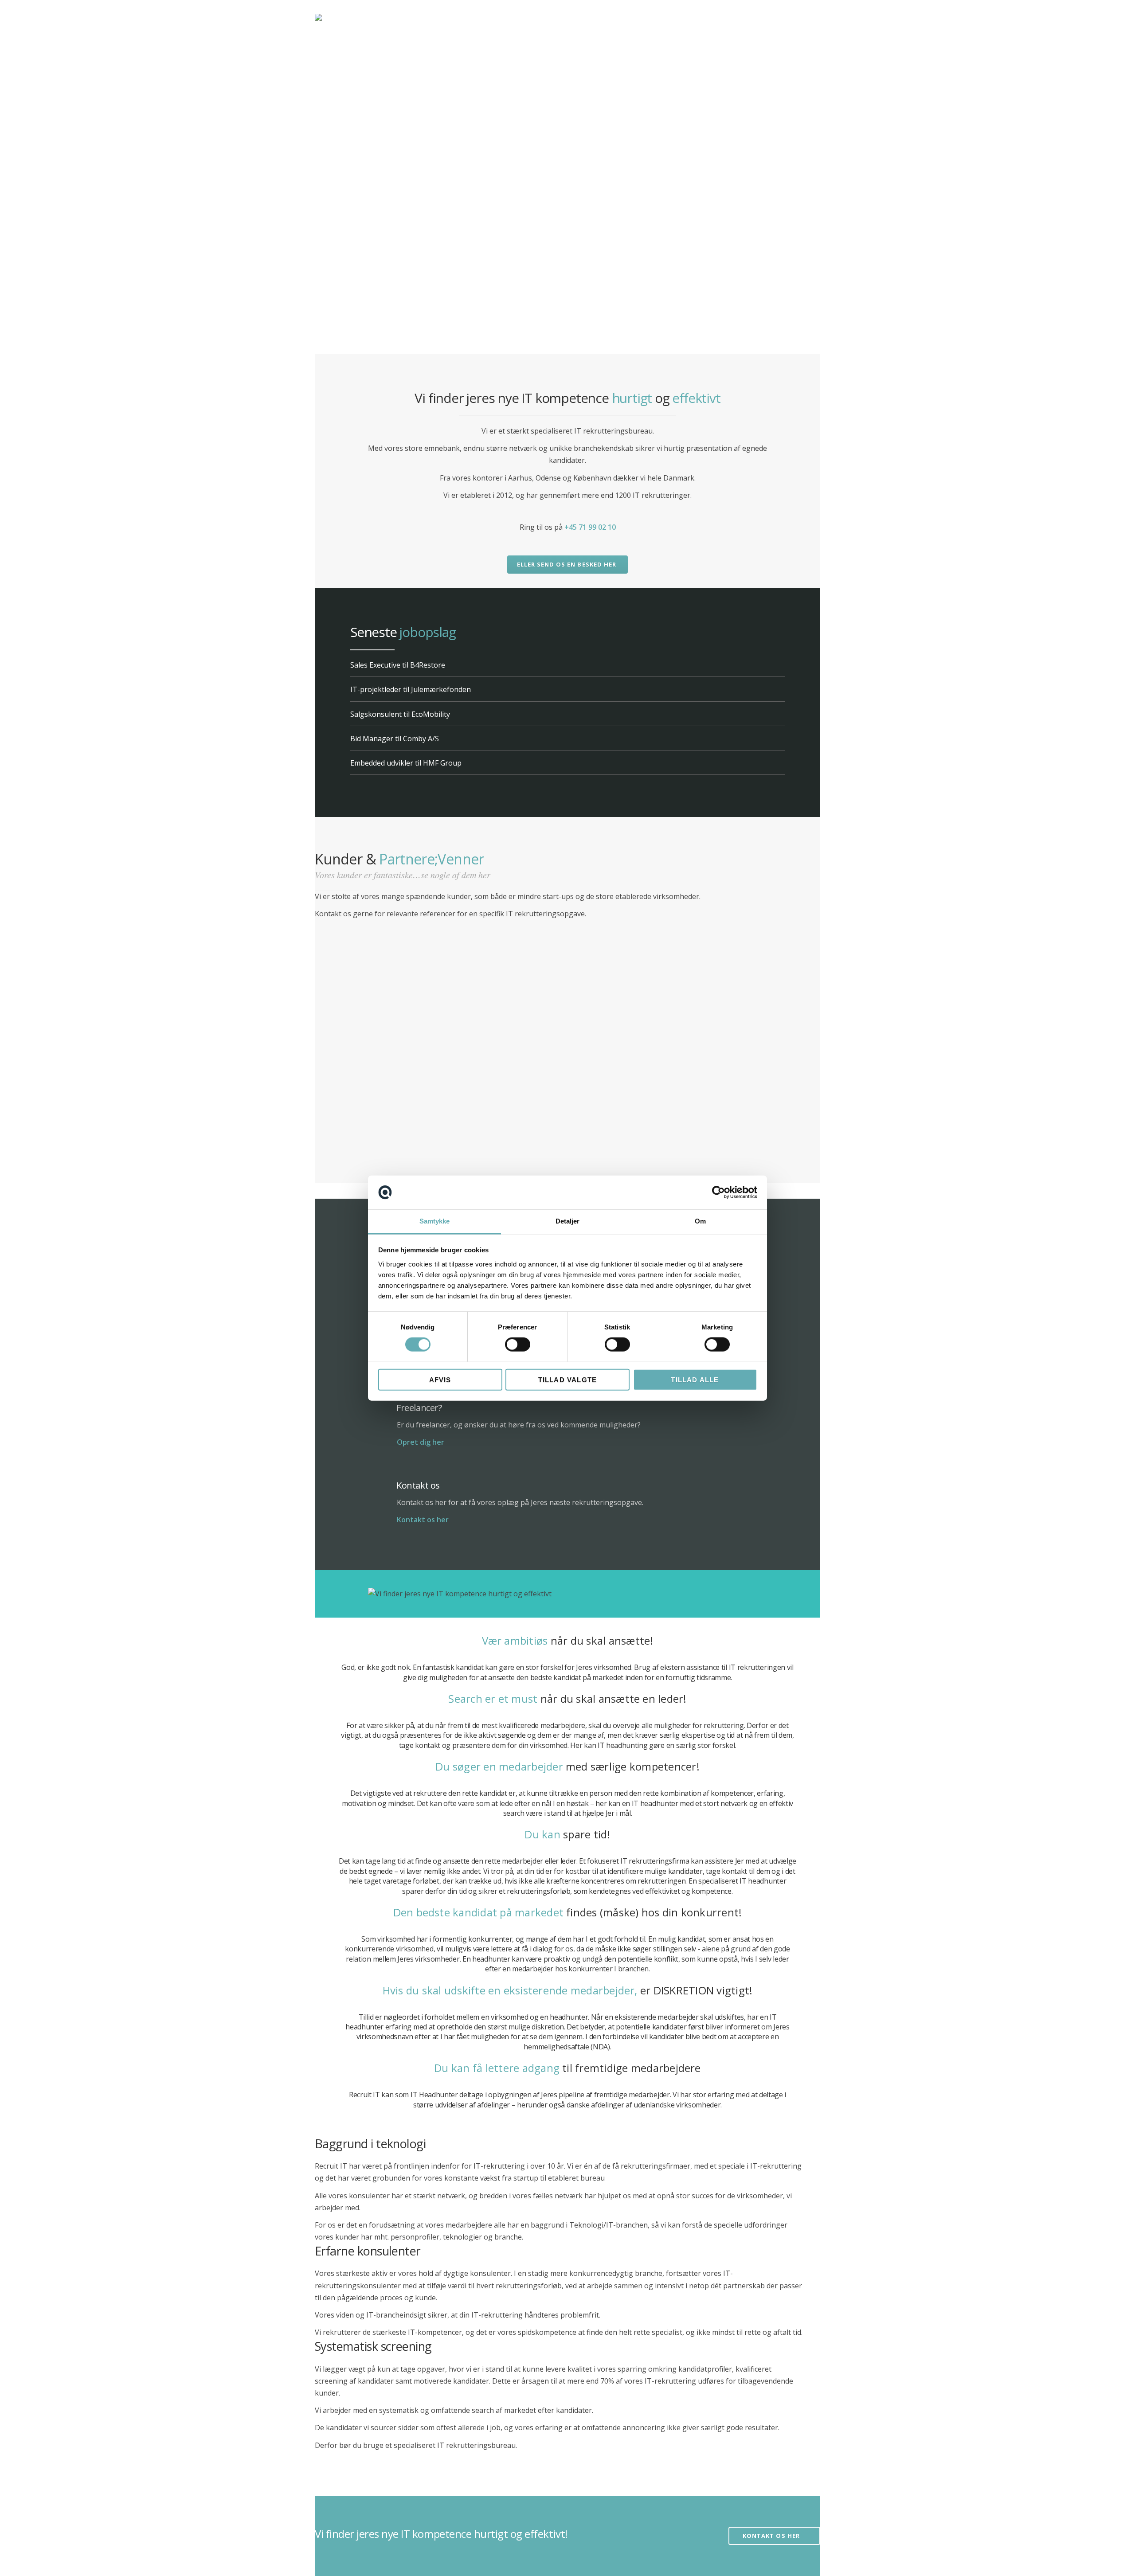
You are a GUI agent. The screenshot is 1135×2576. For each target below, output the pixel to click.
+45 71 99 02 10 (590, 527)
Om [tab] (700, 1221)
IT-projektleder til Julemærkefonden (411, 689)
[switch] (518, 1345)
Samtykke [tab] (435, 1221)
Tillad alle (695, 1379)
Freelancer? (419, 1408)
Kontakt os (418, 1485)
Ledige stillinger (739, 17)
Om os (645, 18)
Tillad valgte (568, 1379)
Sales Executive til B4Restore (398, 665)
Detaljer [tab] (568, 1221)
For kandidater (593, 18)
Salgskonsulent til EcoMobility (400, 714)
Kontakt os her (423, 1520)
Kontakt (687, 18)
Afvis (440, 1379)
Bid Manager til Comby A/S (395, 739)
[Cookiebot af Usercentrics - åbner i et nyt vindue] (718, 1192)
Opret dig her (421, 1442)
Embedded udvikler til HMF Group (406, 763)
